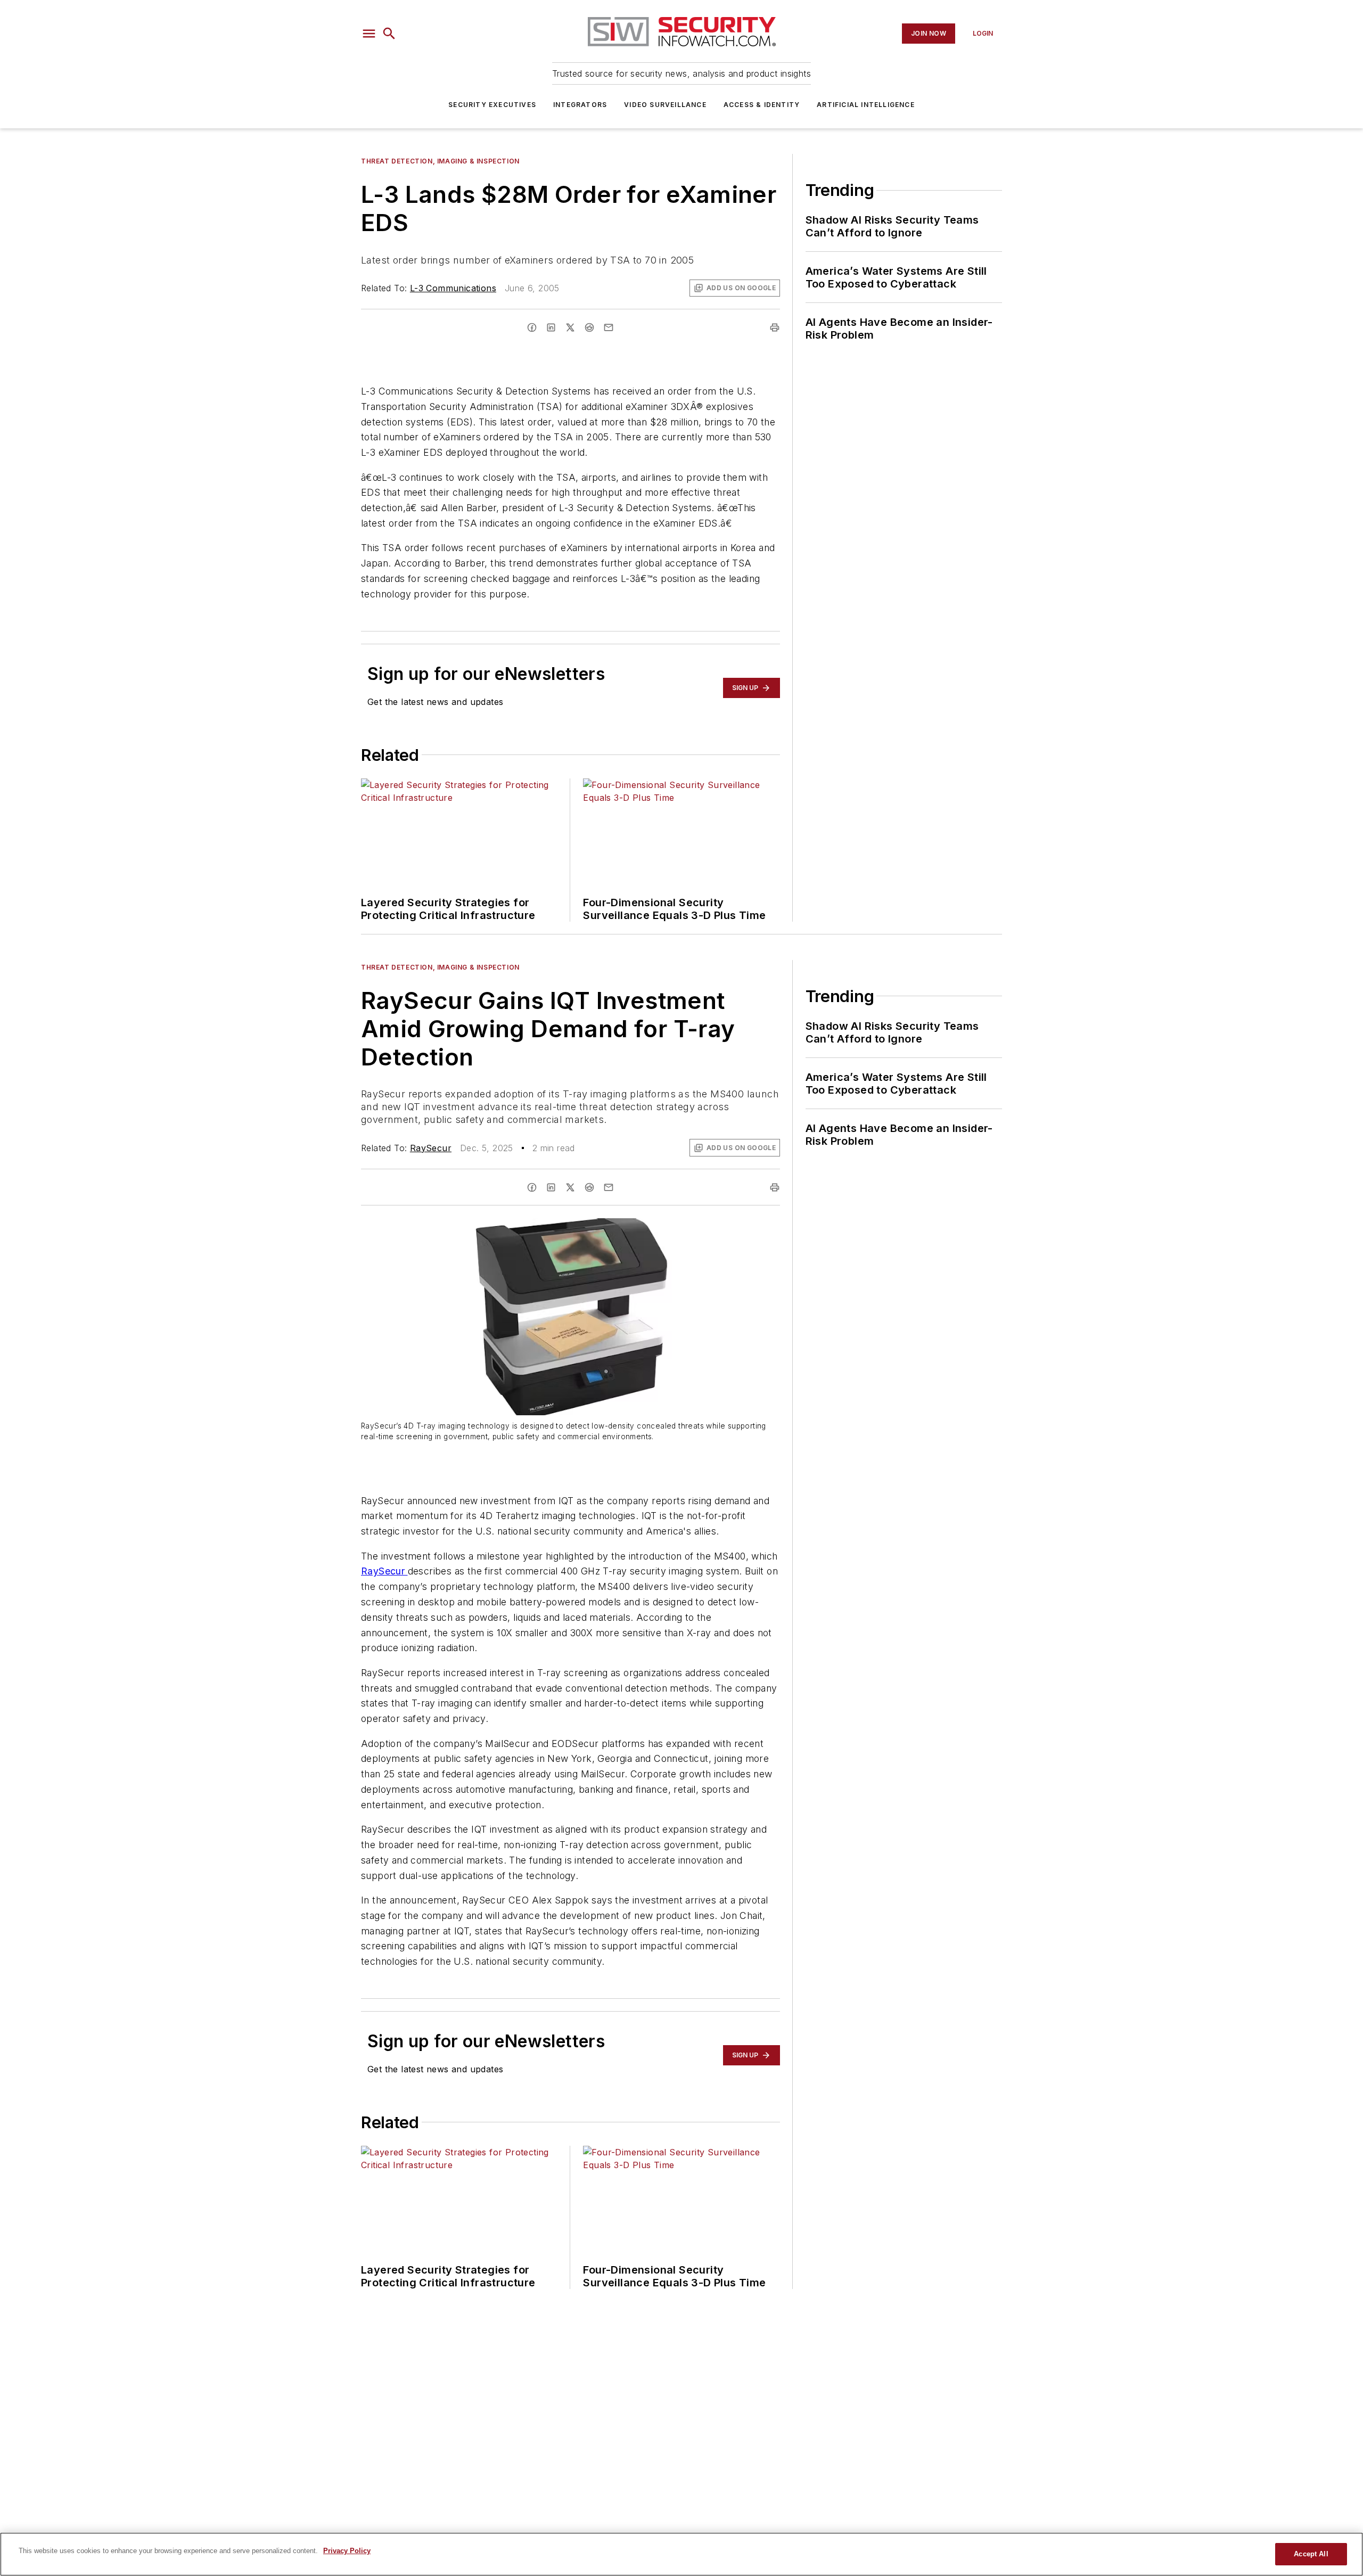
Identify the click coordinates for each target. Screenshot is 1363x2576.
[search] (389, 34)
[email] (609, 327)
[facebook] (532, 327)
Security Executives (492, 105)
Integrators (580, 105)
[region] (681, 2554)
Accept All (1311, 2554)
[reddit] (589, 327)
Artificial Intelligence (866, 105)
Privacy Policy (347, 2551)
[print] (775, 327)
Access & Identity (762, 105)
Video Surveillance (665, 105)
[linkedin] (551, 327)
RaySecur (431, 1148)
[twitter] (570, 327)
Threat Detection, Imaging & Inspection (440, 161)
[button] (369, 34)
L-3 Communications (453, 288)
